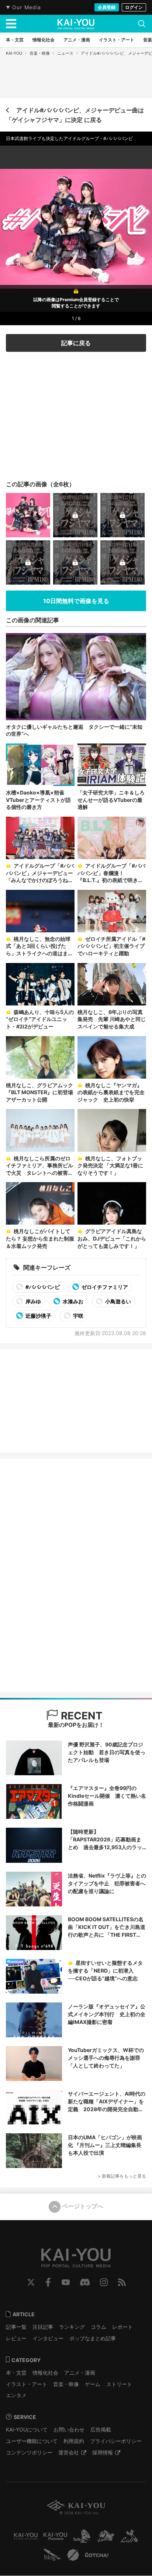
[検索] (142, 24)
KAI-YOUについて (27, 2429)
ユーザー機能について (32, 2441)
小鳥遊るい (118, 1301)
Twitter (31, 2282)
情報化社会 (45, 2373)
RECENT (80, 1716)
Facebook (48, 2282)
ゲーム (93, 2384)
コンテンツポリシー (29, 2452)
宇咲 (78, 1316)
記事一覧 (16, 2327)
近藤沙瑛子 (38, 1316)
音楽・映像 (40, 53)
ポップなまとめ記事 (93, 2338)
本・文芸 (16, 2373)
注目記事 (43, 2327)
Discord (85, 2282)
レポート (122, 2327)
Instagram (104, 2282)
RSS (122, 2282)
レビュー (16, 2338)
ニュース (65, 53)
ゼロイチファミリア (104, 1287)
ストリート (119, 2384)
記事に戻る (76, 343)
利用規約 (74, 2441)
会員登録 (107, 7)
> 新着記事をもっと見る (122, 2176)
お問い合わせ (69, 2429)
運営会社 (69, 2452)
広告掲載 (101, 2429)
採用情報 (103, 2452)
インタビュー (48, 2338)
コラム (99, 2327)
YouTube (66, 2282)
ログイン (134, 7)
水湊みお (72, 1301)
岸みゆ (33, 1301)
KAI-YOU (14, 53)
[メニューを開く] (11, 24)
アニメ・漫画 (80, 2373)
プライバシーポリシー (116, 2441)
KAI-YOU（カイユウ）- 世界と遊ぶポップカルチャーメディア (76, 24)
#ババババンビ (42, 1287)
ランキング (72, 2327)
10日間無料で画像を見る (76, 601)
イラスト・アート (27, 2384)
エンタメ (16, 2395)
